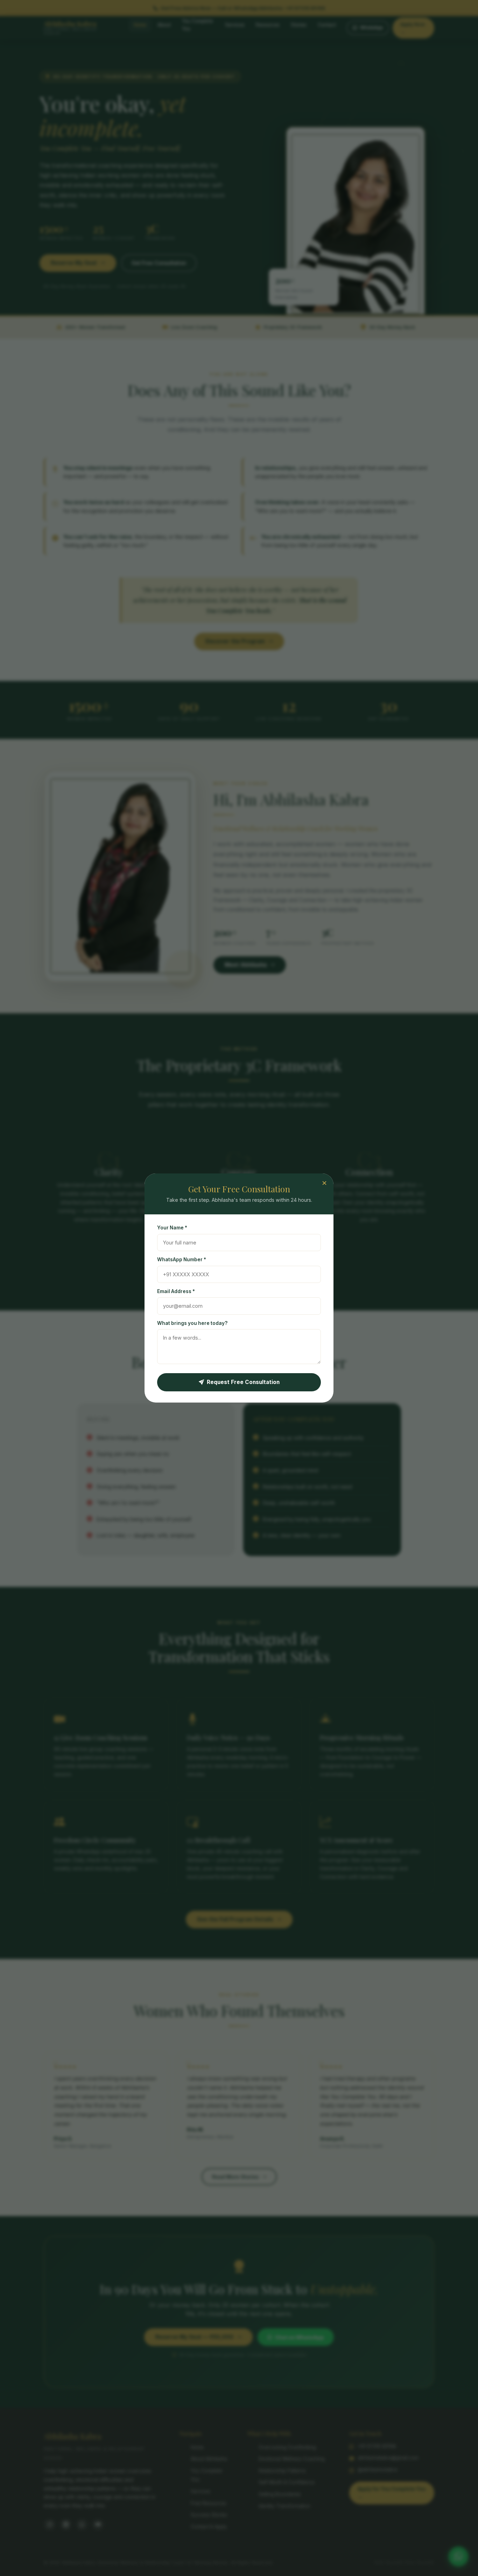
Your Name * (172, 1228)
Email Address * (176, 1291)
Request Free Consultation (243, 1382)
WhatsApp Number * (182, 1259)
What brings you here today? (192, 1323)
